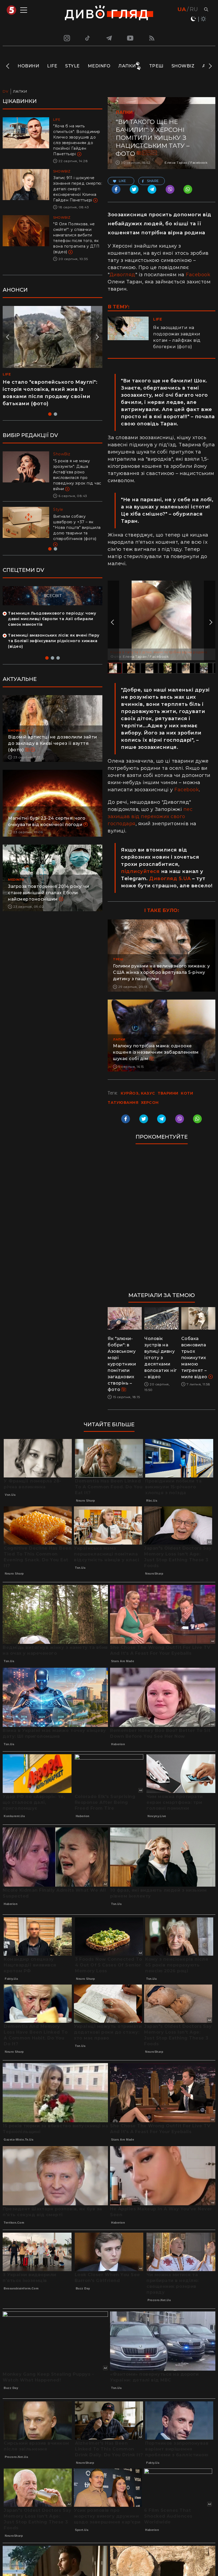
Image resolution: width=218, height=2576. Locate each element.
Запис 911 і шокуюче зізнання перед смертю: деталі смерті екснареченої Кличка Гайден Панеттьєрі (78, 189)
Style (72, 66)
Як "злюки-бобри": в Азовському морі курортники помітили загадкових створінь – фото (122, 1364)
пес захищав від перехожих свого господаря (150, 816)
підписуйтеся (140, 871)
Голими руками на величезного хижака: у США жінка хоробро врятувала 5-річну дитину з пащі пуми (161, 972)
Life (52, 66)
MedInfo (99, 66)
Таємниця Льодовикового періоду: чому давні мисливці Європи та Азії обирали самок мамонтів (52, 619)
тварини (168, 1093)
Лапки (127, 66)
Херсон (150, 153)
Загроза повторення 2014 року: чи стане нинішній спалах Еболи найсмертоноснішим (49, 893)
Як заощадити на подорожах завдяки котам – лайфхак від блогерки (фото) (177, 337)
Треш (156, 66)
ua (182, 9)
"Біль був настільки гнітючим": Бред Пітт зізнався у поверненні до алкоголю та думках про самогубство (77, 472)
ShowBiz (183, 66)
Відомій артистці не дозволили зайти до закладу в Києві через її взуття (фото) (53, 743)
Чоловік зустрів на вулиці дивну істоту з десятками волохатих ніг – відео (161, 1358)
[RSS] (152, 38)
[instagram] (66, 38)
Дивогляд (122, 275)
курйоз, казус (138, 1093)
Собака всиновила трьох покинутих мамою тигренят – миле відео (195, 1358)
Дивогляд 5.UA (170, 879)
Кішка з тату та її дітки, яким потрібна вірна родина (159, 652)
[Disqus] (162, 1221)
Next (210, 66)
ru (194, 9)
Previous (8, 66)
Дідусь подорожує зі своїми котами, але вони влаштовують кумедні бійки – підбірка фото (47, 389)
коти (187, 1093)
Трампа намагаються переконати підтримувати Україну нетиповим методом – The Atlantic (76, 522)
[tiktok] (88, 38)
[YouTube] (131, 38)
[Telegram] (109, 38)
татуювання (123, 1103)
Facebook (198, 275)
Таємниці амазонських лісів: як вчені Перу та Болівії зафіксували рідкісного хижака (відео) (54, 641)
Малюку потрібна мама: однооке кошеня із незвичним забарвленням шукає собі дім (156, 1052)
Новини (28, 66)
